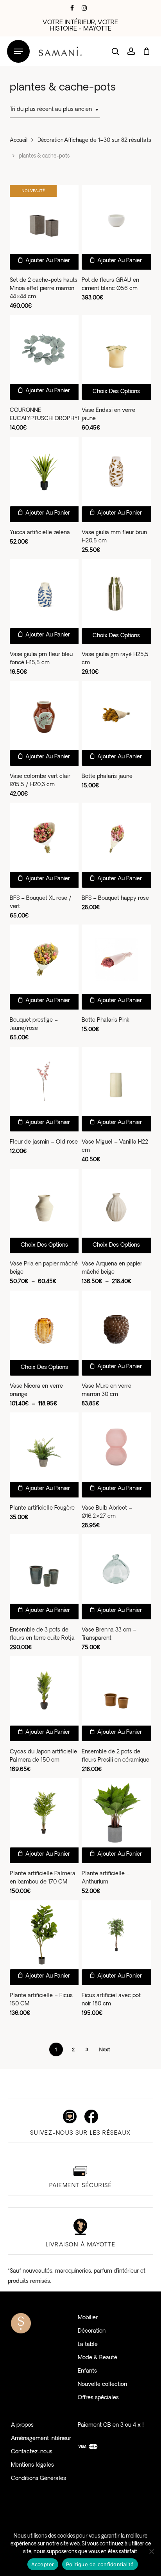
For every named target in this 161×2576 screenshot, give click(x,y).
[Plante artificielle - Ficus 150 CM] (44, 1935)
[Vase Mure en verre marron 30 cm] (116, 1325)
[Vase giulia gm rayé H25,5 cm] (116, 594)
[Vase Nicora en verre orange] (44, 1325)
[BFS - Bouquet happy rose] (116, 837)
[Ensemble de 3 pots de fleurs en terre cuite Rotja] (44, 1569)
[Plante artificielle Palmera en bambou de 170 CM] (44, 1813)
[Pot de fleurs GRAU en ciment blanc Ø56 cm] (116, 220)
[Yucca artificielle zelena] (44, 472)
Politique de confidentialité (100, 2564)
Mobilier (88, 2318)
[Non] (151, 2551)
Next (105, 2050)
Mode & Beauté (97, 2358)
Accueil (19, 140)
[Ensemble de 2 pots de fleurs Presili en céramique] (116, 1691)
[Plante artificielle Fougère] (44, 1447)
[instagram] (84, 8)
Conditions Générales (38, 2479)
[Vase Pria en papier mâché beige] (44, 1203)
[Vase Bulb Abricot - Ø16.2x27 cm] (116, 1447)
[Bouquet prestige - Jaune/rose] (44, 959)
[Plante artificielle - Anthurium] (116, 1813)
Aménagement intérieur (41, 2439)
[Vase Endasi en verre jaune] (116, 350)
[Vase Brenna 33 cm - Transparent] (116, 1569)
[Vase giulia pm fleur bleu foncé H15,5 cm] (44, 594)
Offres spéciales (98, 2398)
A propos (22, 2425)
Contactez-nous (32, 2452)
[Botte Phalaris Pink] (116, 959)
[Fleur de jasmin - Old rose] (44, 1081)
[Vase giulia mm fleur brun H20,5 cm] (116, 472)
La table (88, 2345)
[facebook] (72, 8)
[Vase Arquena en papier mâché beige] (116, 1203)
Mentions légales (32, 2465)
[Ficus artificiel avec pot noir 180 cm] (116, 1935)
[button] (18, 52)
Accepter (43, 2564)
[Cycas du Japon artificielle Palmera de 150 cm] (44, 1691)
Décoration (51, 140)
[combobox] (55, 110)
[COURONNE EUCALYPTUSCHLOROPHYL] (44, 350)
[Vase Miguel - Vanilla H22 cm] (116, 1081)
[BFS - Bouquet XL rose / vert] (44, 837)
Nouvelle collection (102, 2385)
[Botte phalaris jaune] (116, 715)
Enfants (87, 2371)
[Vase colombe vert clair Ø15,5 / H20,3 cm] (44, 715)
